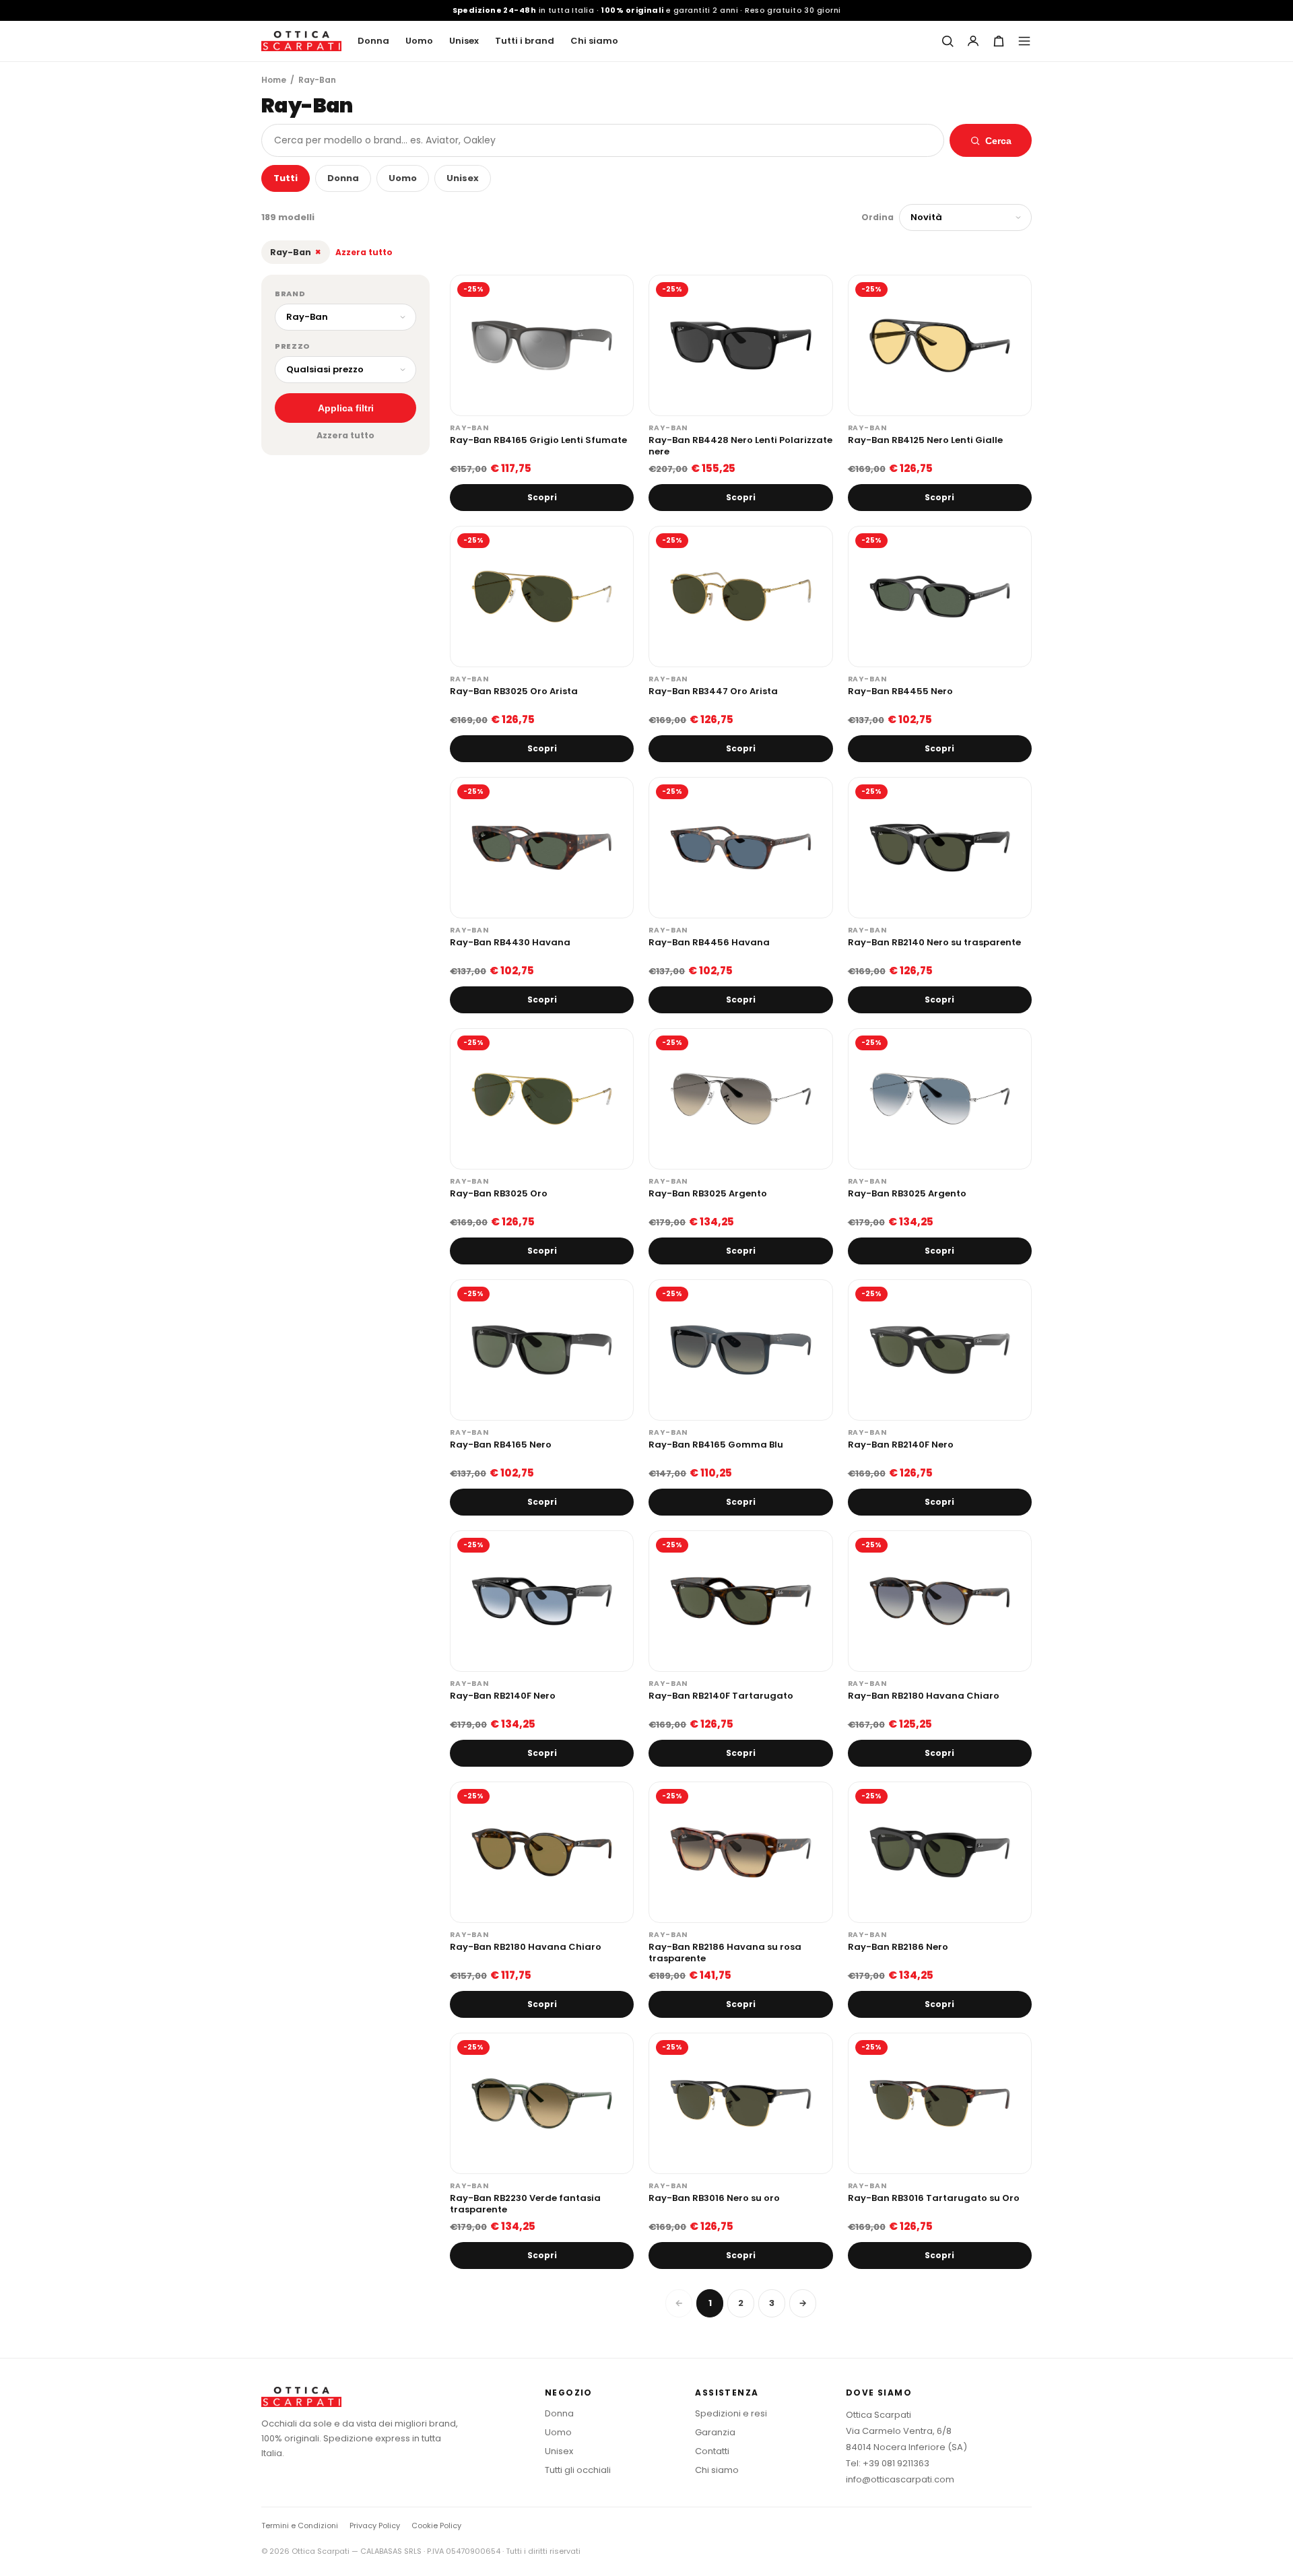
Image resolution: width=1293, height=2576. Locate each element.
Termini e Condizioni (300, 2526)
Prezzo (293, 346)
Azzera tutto (364, 252)
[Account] (973, 41)
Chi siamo (594, 41)
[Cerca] (948, 41)
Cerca (998, 141)
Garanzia (715, 2432)
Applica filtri (346, 408)
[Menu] (1024, 41)
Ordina (877, 217)
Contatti (712, 2451)
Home (274, 80)
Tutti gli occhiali (578, 2470)
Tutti (286, 178)
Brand (290, 294)
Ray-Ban (296, 252)
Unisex (464, 41)
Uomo (419, 41)
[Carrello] (999, 41)
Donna (373, 41)
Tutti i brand (525, 41)
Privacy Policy (375, 2526)
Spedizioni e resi (731, 2413)
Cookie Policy (436, 2526)
